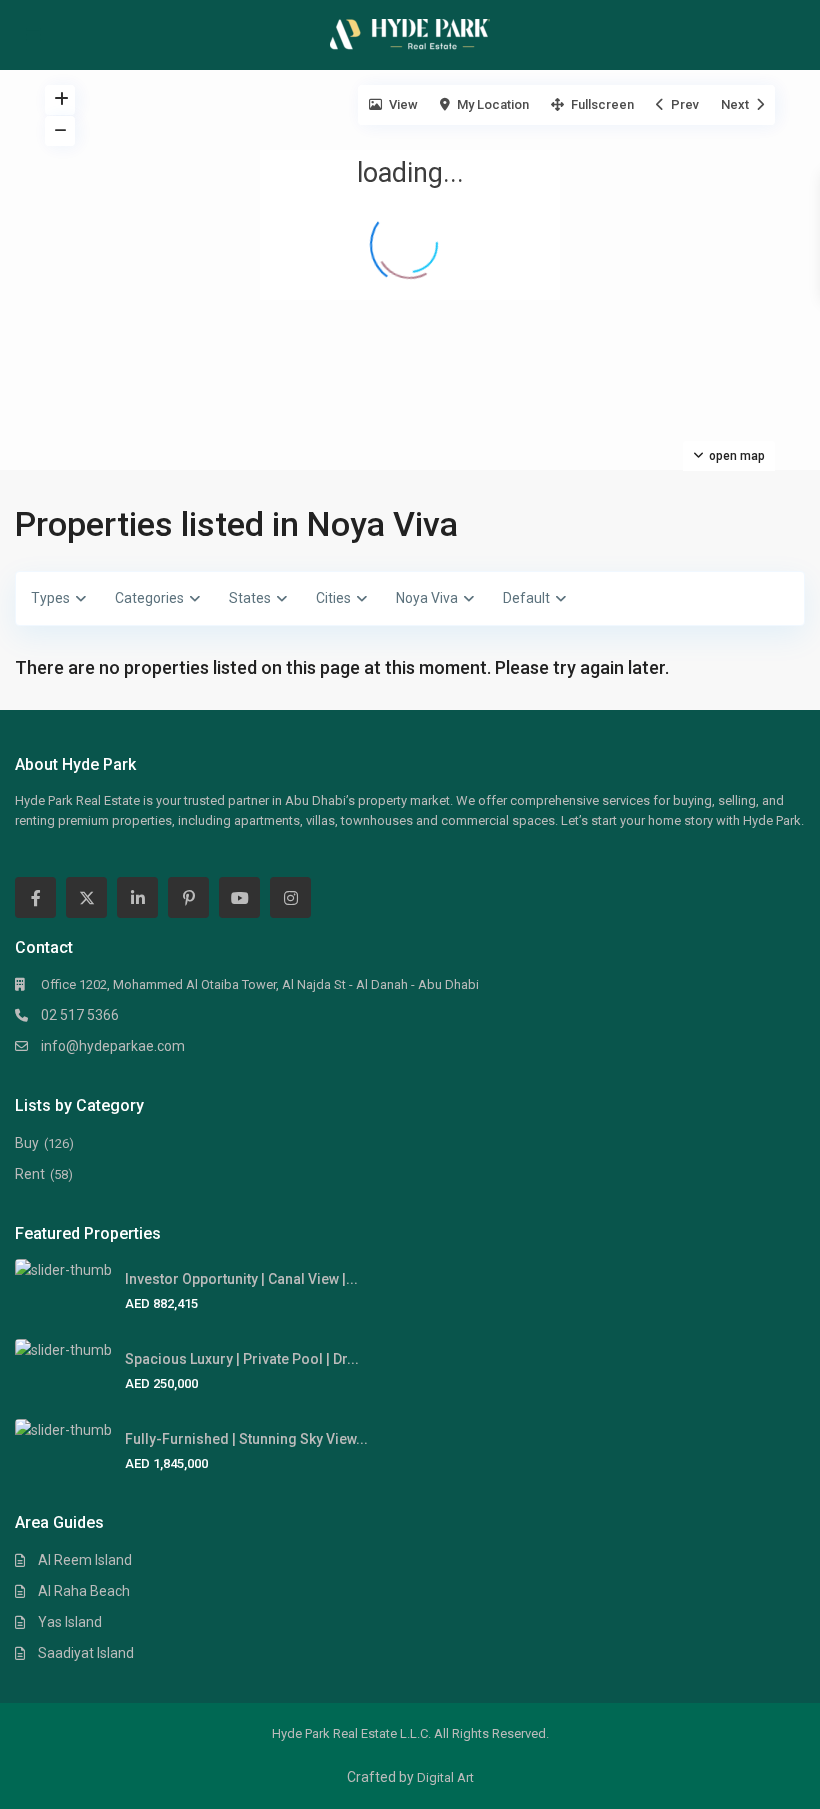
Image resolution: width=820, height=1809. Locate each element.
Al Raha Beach (84, 1591)
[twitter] (86, 897)
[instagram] (290, 897)
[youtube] (239, 897)
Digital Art (445, 1777)
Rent (30, 1174)
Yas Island (70, 1622)
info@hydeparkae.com (113, 1046)
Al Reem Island (85, 1560)
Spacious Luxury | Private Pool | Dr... (242, 1359)
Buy (27, 1143)
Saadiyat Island (86, 1653)
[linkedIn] (137, 897)
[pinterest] (188, 897)
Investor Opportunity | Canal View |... (241, 1279)
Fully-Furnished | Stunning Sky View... (246, 1439)
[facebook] (35, 897)
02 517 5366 (80, 1015)
